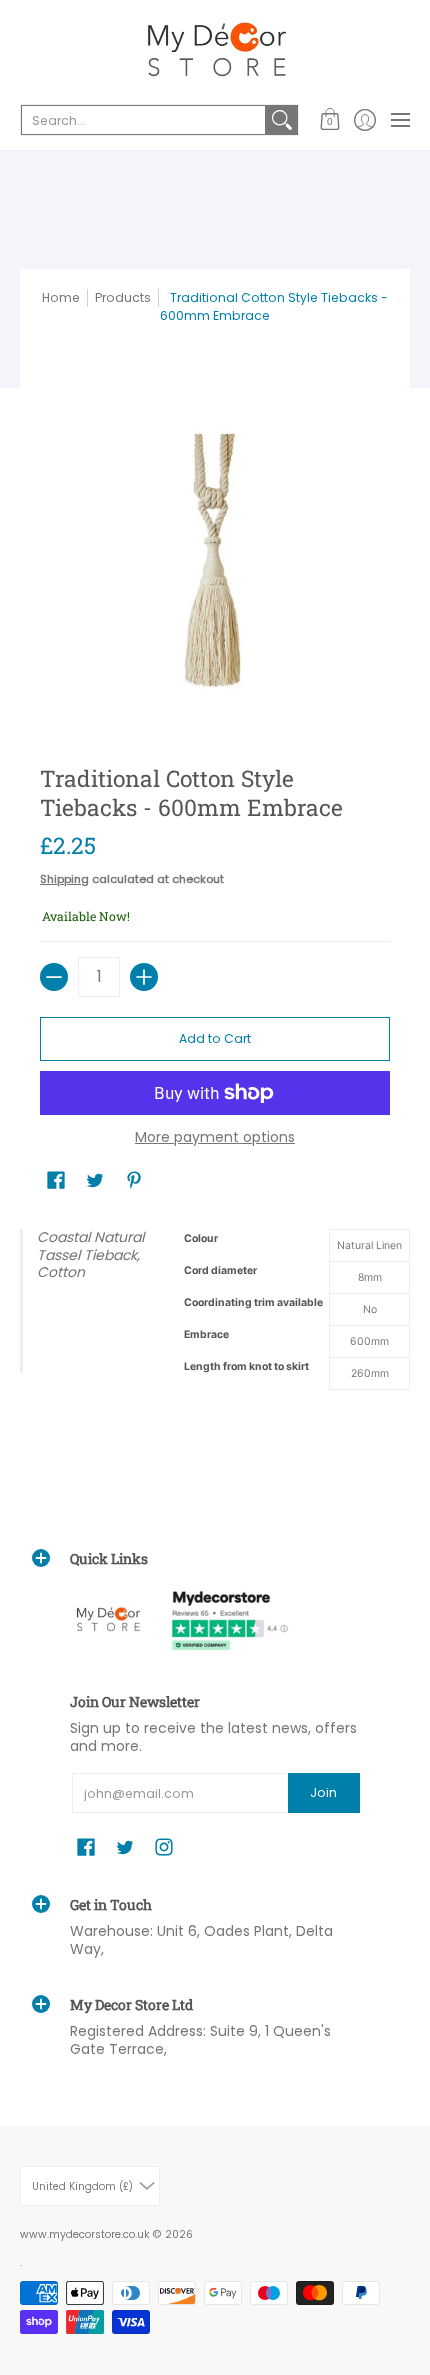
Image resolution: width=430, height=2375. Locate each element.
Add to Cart (215, 1038)
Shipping (64, 879)
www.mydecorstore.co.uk (85, 2234)
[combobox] (143, 120)
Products (123, 297)
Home (61, 297)
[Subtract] (54, 977)
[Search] (282, 120)
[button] (329, 120)
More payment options (215, 1138)
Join (323, 1792)
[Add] (144, 977)
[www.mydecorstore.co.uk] (215, 50)
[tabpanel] (215, 1334)
